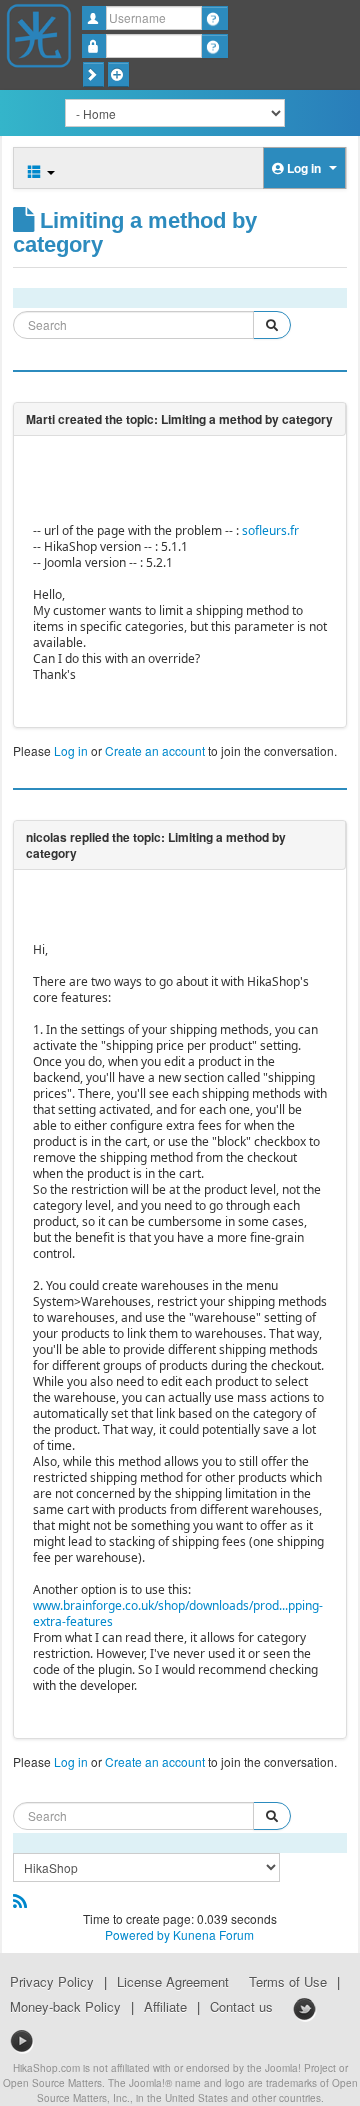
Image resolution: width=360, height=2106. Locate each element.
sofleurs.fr (270, 530)
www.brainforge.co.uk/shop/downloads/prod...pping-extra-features (178, 1613)
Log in (71, 750)
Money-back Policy (65, 2007)
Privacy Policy (52, 1982)
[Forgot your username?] (214, 18)
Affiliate (165, 2007)
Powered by (137, 1934)
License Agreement (173, 1982)
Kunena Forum (213, 1934)
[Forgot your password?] (214, 46)
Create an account (155, 750)
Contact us (241, 2007)
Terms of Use (288, 1982)
